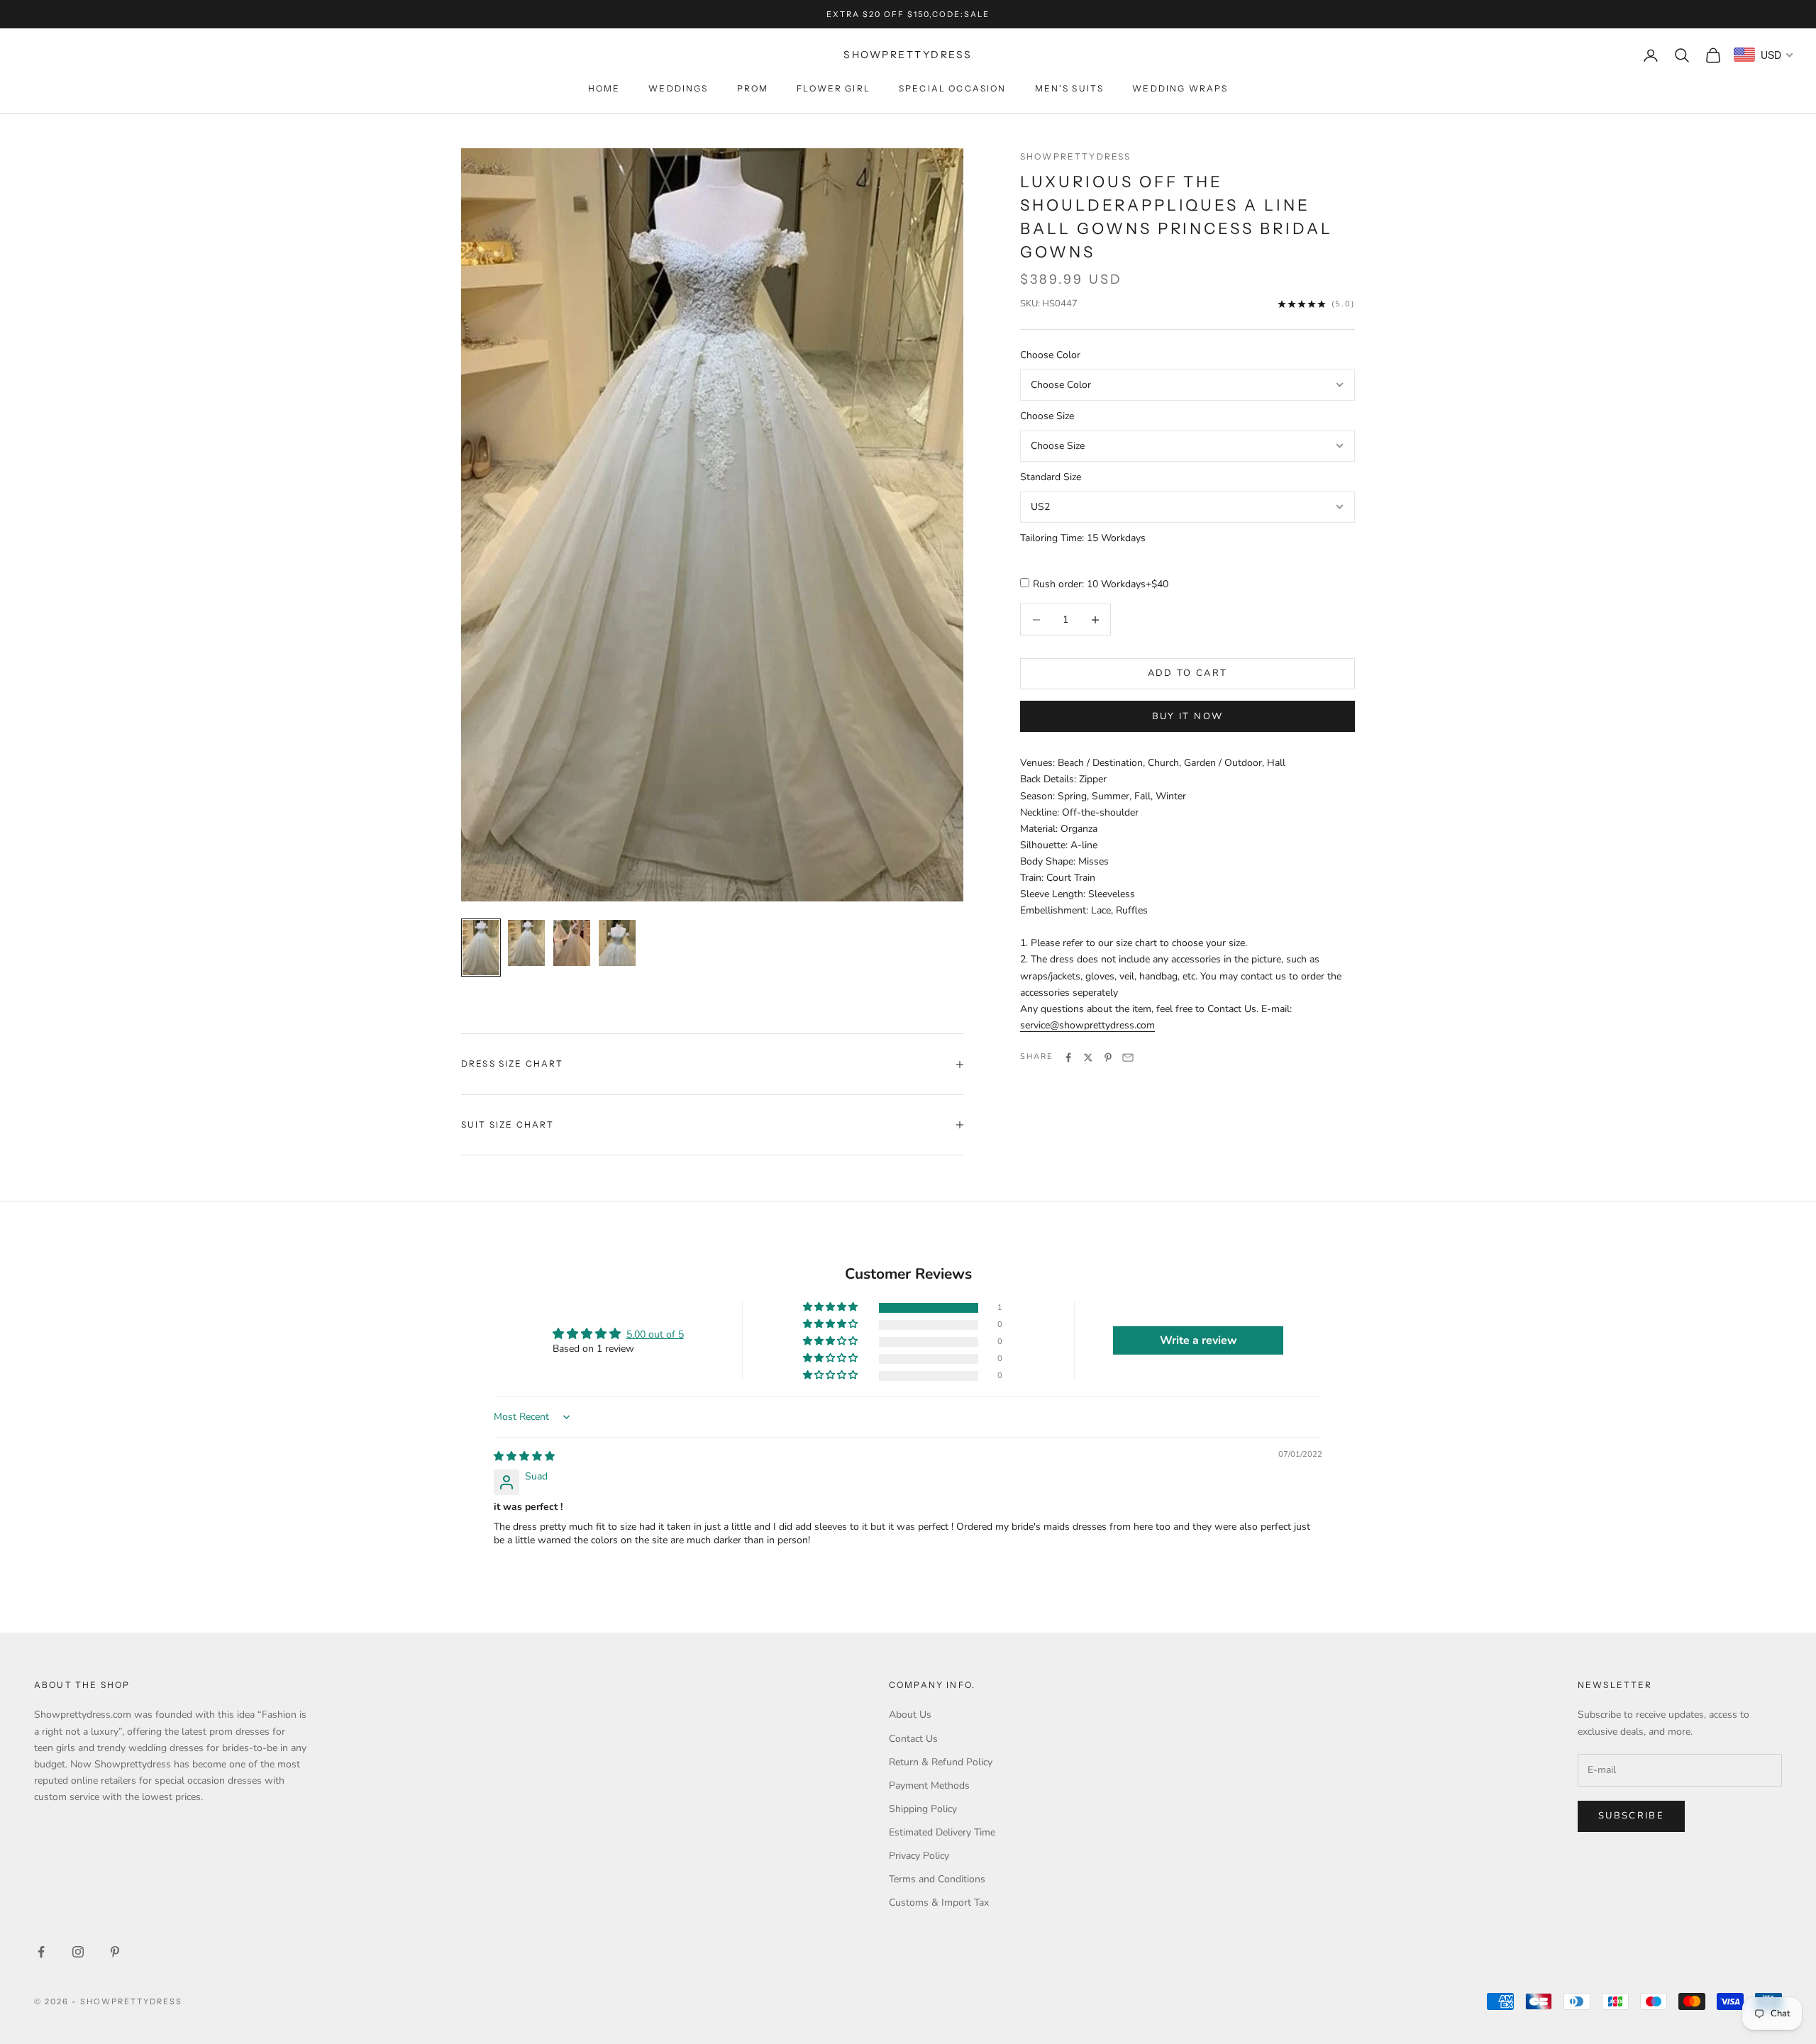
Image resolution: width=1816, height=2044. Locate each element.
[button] (831, 1307)
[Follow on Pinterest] (115, 1952)
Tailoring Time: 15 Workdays (1083, 539)
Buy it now (1187, 716)
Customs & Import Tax (939, 1903)
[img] (524, 1456)
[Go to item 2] (526, 943)
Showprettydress (1075, 156)
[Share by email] (1128, 1057)
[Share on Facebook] (1068, 1057)
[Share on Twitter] (1088, 1057)
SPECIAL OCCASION (953, 88)
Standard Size (1051, 478)
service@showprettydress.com (1087, 1026)
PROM (753, 88)
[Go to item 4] (617, 943)
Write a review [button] (1198, 1340)
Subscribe (1631, 1816)
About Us (910, 1715)
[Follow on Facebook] (41, 1952)
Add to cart (1188, 674)
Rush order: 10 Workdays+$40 (1101, 584)
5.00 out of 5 (655, 1334)
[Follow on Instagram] (78, 1952)
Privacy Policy (919, 1856)
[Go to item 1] (481, 948)
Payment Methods (929, 1785)
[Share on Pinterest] (1108, 1057)
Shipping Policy (923, 1809)
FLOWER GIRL (834, 88)
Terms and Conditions (937, 1879)
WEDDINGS (678, 88)
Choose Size (1047, 417)
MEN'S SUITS (1070, 88)
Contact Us (913, 1739)
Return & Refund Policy (941, 1762)
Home (604, 88)
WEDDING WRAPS (1180, 88)
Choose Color (1050, 356)
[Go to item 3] (572, 943)
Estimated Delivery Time (942, 1832)
